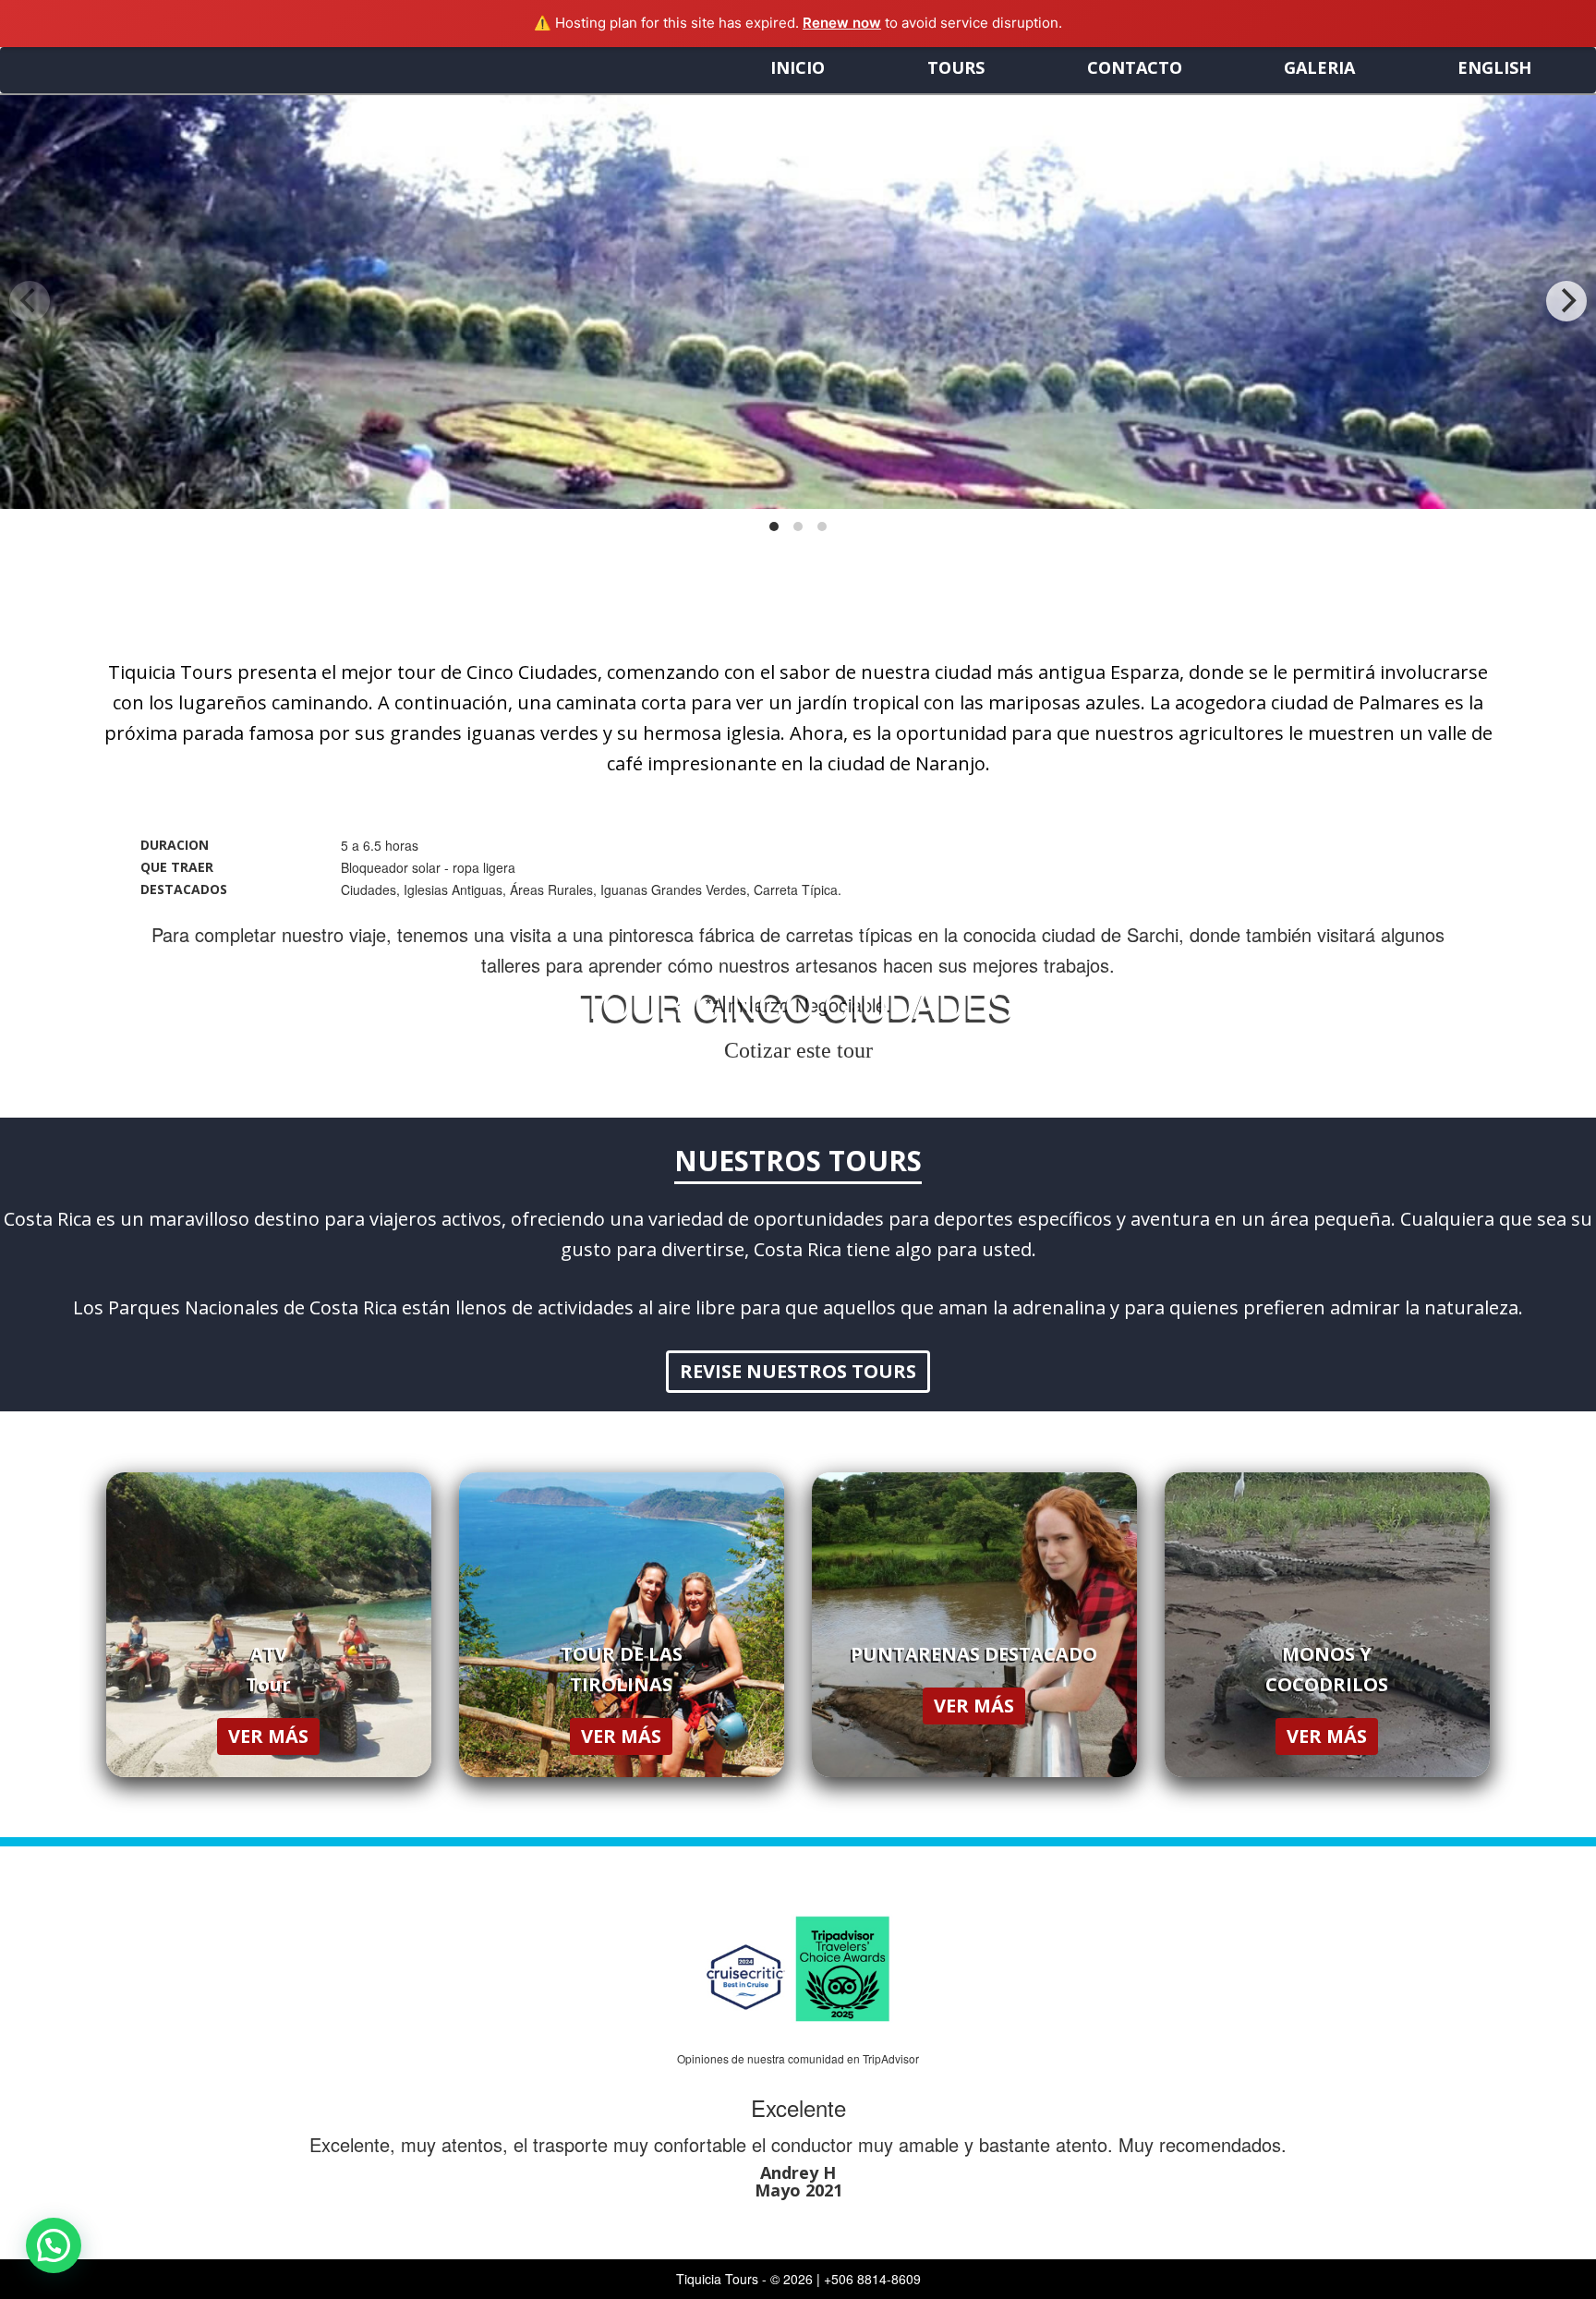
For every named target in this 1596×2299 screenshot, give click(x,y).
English (1494, 67)
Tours (956, 67)
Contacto (1135, 67)
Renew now (842, 23)
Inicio (798, 67)
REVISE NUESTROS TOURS (798, 1371)
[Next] (1566, 301)
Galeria (1319, 67)
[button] (54, 2245)
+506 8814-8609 (872, 2279)
